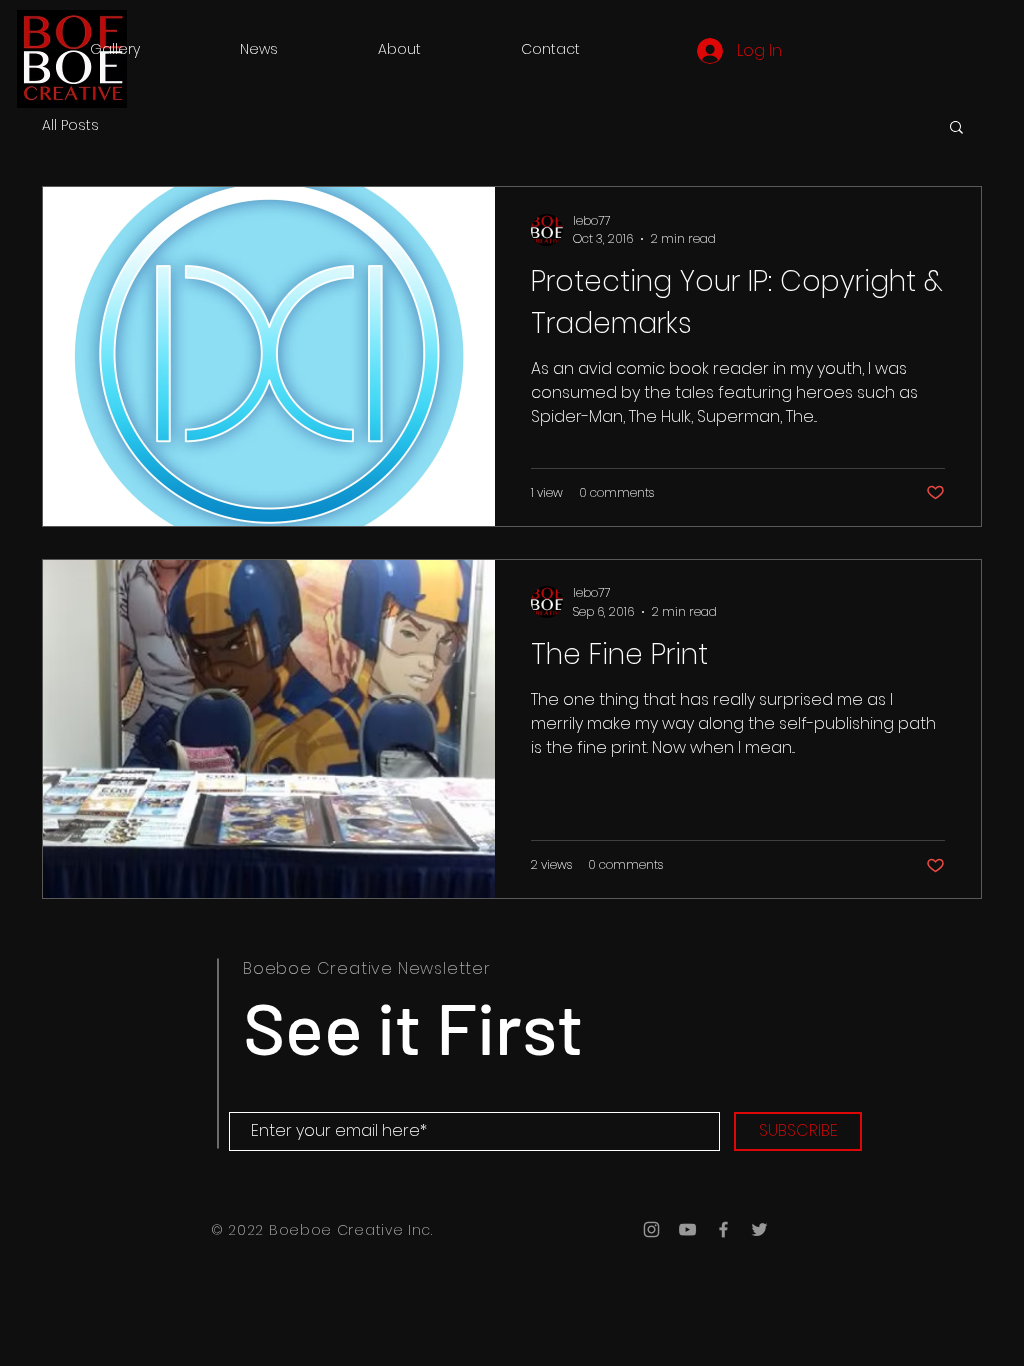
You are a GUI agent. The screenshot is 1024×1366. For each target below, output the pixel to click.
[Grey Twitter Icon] (759, 1229)
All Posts (70, 125)
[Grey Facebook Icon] (723, 1229)
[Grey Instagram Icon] (651, 1229)
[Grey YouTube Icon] (687, 1229)
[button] (956, 128)
